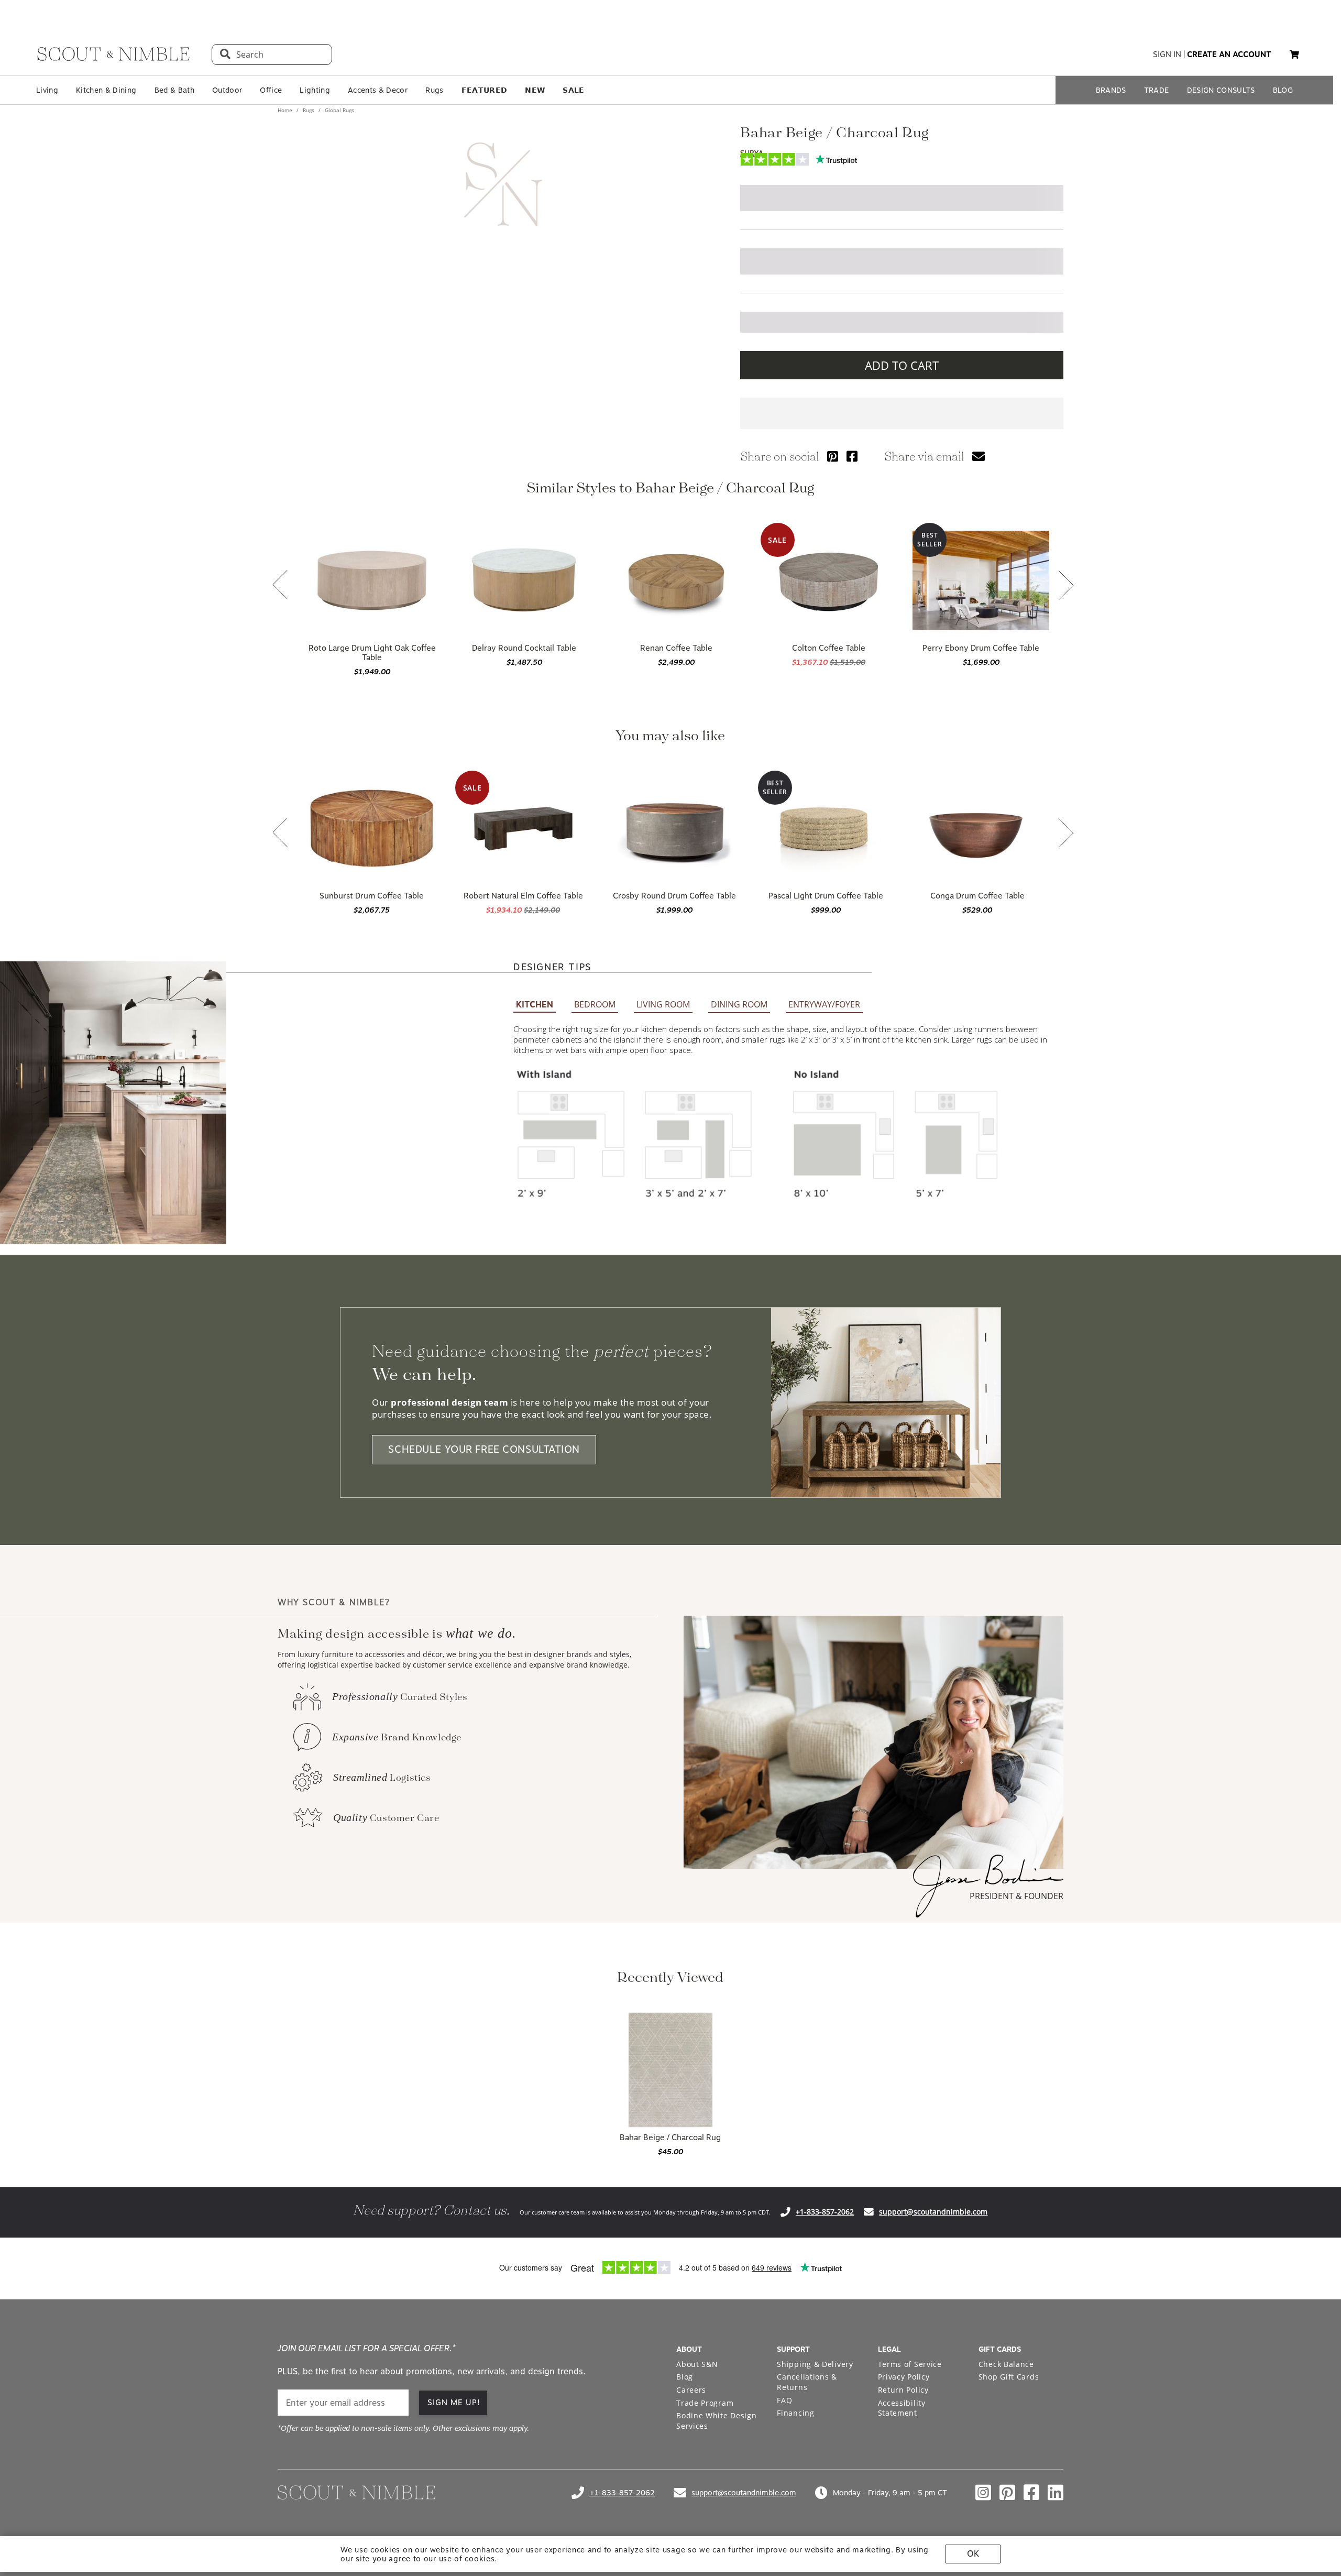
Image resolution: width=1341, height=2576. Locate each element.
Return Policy (903, 2390)
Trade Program (705, 2403)
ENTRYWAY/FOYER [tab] (824, 1004)
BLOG (1283, 90)
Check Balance (1006, 2364)
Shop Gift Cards (1009, 2377)
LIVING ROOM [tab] (663, 1004)
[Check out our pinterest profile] (1007, 2493)
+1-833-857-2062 (825, 2212)
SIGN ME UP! (454, 2403)
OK (973, 2554)
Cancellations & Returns (807, 2382)
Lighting (315, 90)
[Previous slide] (280, 586)
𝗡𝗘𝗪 (535, 90)
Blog (685, 2377)
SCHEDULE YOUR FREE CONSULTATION (484, 1450)
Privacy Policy (904, 2377)
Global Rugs (339, 110)
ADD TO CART (902, 365)
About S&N (697, 2364)
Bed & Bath (174, 90)
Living (47, 90)
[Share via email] (979, 456)
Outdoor (227, 90)
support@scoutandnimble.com (933, 2212)
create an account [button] (1229, 54)
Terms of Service (910, 2364)
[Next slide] (1066, 586)
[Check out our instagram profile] (983, 2493)
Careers (691, 2390)
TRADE (1157, 90)
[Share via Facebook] (852, 456)
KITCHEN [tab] (535, 1005)
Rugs (434, 90)
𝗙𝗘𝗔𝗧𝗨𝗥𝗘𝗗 (485, 90)
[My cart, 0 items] (1294, 55)
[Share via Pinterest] (833, 456)
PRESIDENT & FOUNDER (1016, 1896)
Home (286, 110)
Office (271, 90)
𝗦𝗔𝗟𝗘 (573, 90)
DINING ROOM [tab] (739, 1004)
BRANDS (1111, 90)
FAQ (784, 2400)
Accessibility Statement (902, 2408)
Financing (795, 2413)
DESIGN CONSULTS (1221, 90)
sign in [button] (1167, 54)
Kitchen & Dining (106, 90)
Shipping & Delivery (815, 2364)
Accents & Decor (378, 90)
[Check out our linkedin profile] (1056, 2493)
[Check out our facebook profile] (1031, 2493)
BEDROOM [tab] (595, 1004)
